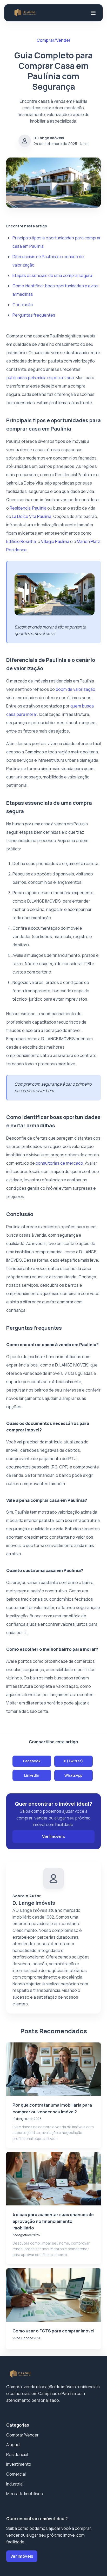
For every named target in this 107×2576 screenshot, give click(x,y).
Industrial (15, 2484)
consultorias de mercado (59, 1163)
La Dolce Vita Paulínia (32, 516)
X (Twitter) (73, 1761)
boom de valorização (75, 689)
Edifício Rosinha (21, 541)
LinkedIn (32, 1775)
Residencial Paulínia (28, 508)
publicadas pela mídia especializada (40, 378)
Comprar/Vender (22, 2435)
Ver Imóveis (53, 1836)
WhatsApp (73, 1775)
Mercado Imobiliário (25, 2494)
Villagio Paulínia (55, 541)
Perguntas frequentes (34, 315)
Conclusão (23, 305)
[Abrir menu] (93, 13)
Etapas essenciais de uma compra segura (52, 275)
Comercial (16, 2474)
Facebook (32, 1761)
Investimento (19, 2464)
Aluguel (13, 2445)
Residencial (17, 2454)
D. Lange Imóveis (49, 138)
